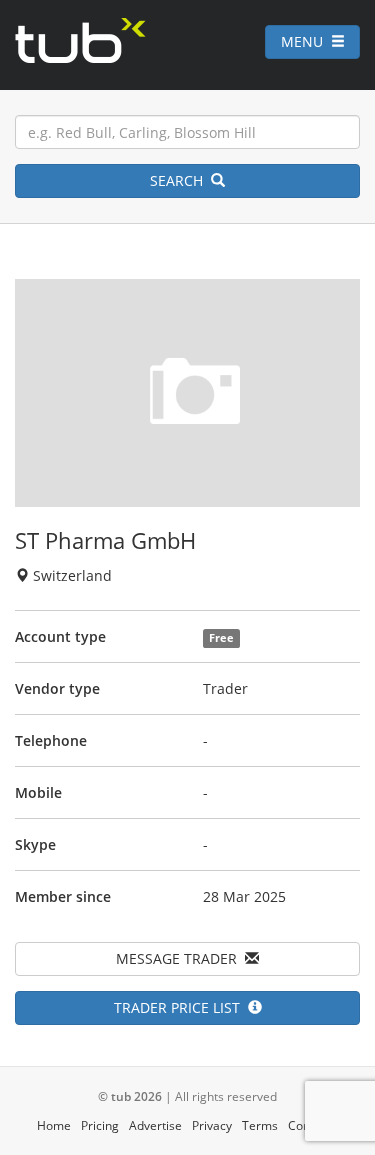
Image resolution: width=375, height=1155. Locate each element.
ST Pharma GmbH (105, 540)
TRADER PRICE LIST (181, 1007)
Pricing (100, 1125)
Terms (260, 1125)
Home (54, 1125)
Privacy (212, 1125)
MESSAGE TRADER (180, 958)
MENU (306, 41)
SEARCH (180, 180)
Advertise (155, 1125)
